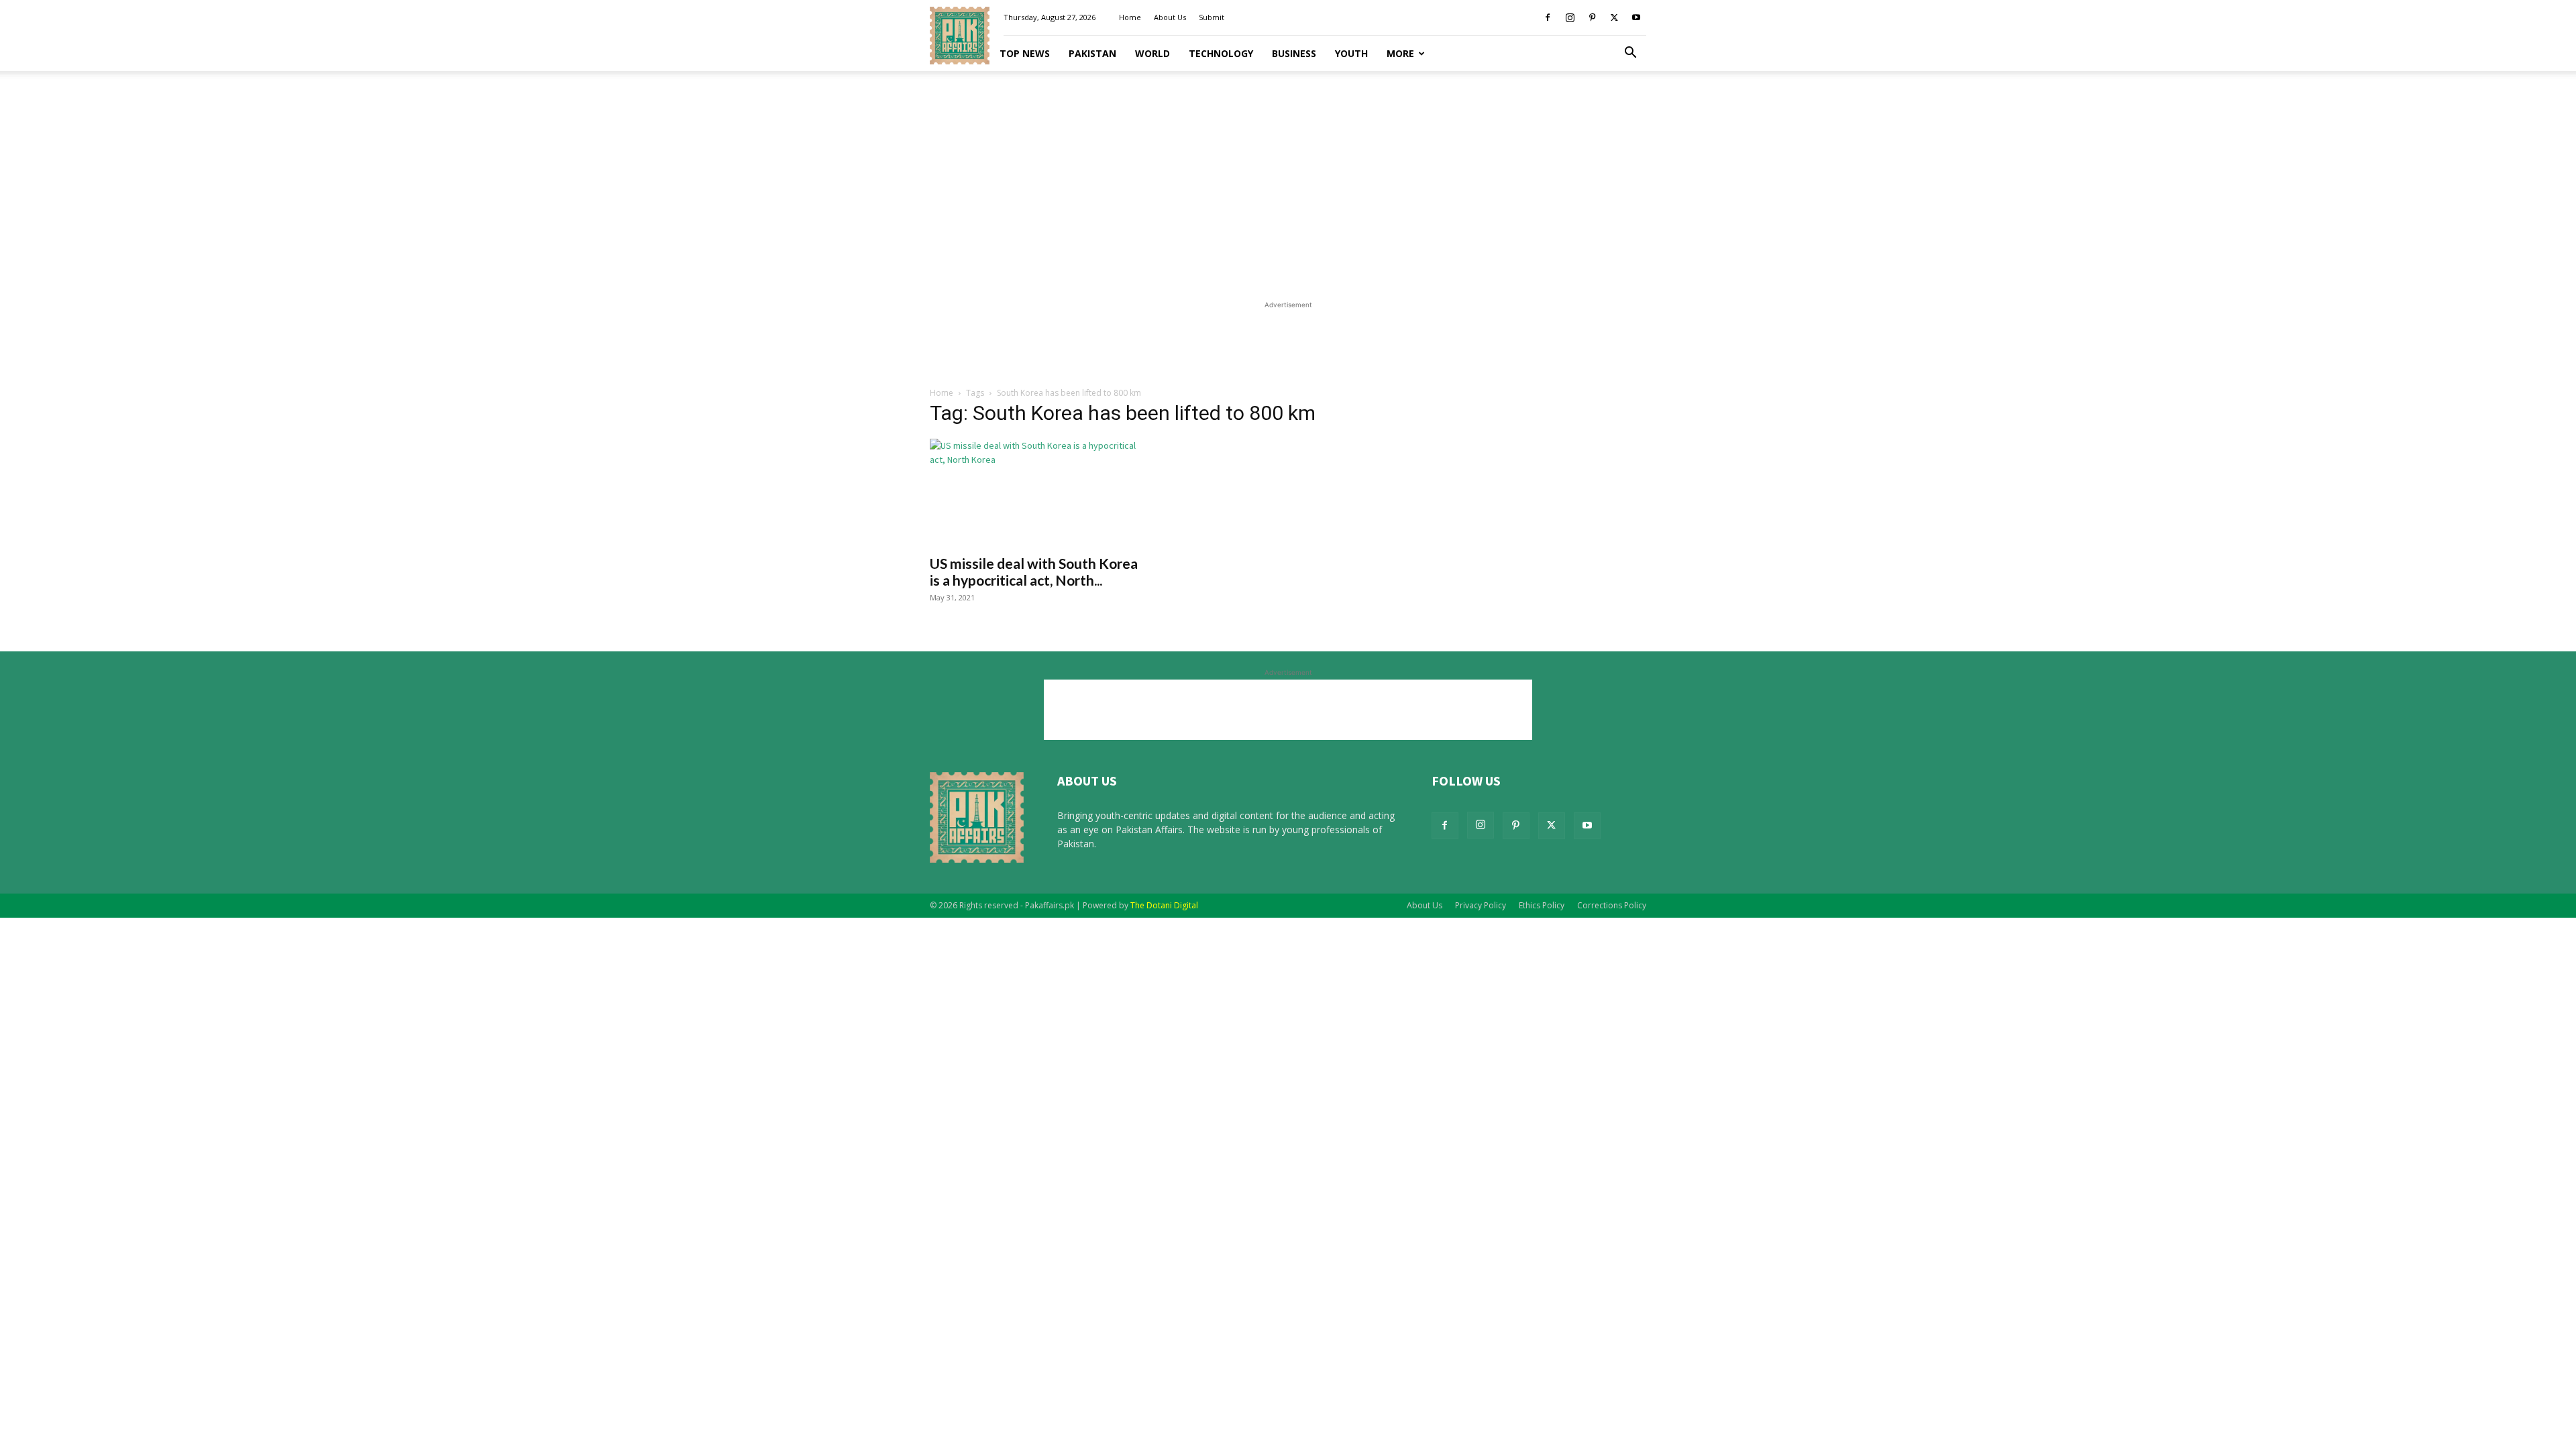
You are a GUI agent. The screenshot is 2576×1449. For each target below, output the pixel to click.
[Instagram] (1570, 17)
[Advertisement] (1288, 181)
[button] (1630, 54)
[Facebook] (1548, 17)
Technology (1221, 53)
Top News (1025, 53)
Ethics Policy (1542, 905)
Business (1294, 53)
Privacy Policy (1481, 905)
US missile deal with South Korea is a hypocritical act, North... (1034, 572)
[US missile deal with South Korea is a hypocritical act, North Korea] (1038, 492)
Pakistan (1092, 53)
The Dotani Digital (1164, 905)
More (1400, 53)
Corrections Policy (1612, 905)
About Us (1170, 17)
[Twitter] (1614, 17)
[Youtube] (1636, 17)
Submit (1212, 17)
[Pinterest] (1592, 17)
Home (1130, 17)
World (1152, 53)
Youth (1351, 53)
